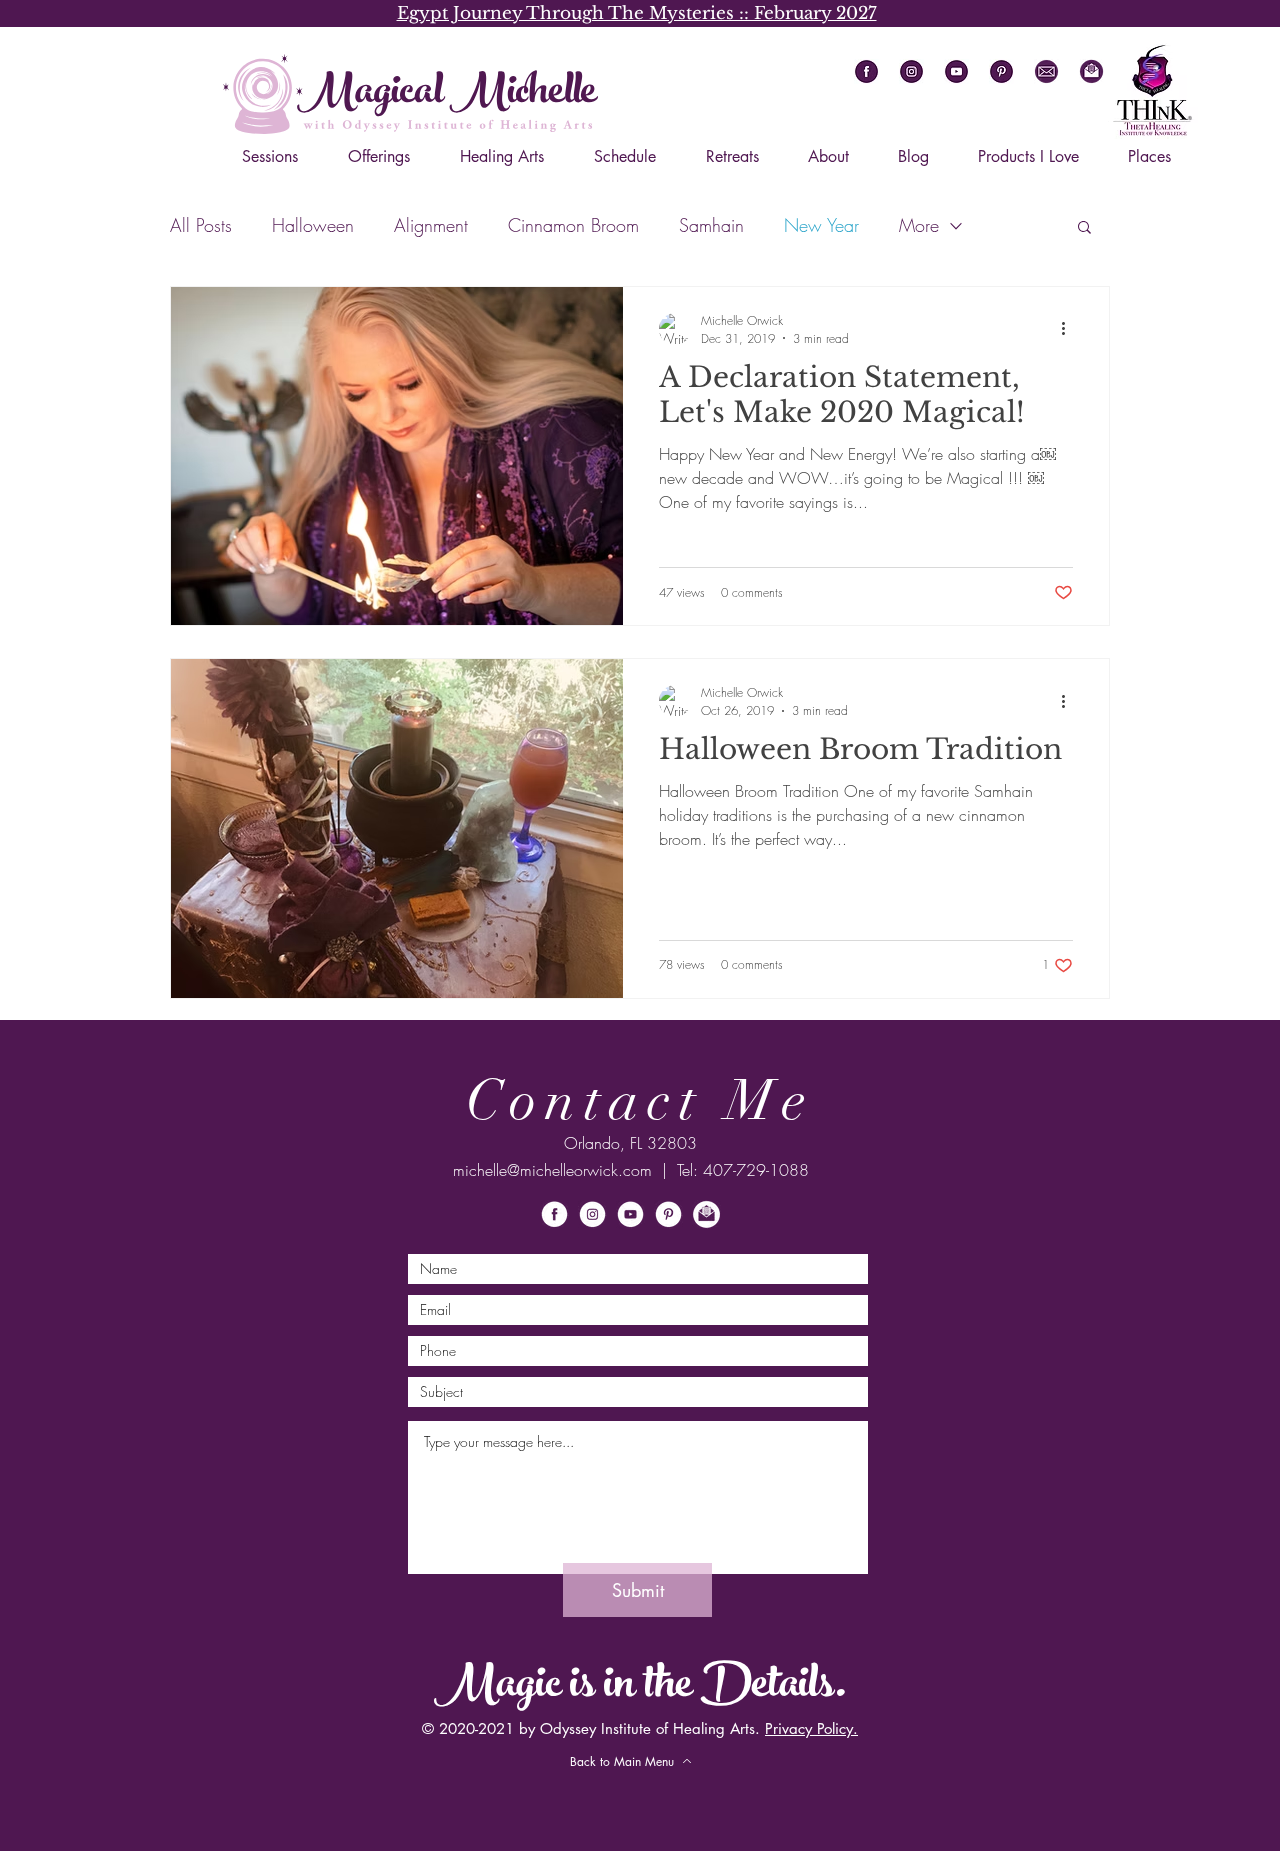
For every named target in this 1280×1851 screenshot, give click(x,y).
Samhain (711, 225)
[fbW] (554, 1214)
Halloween (313, 225)
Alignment (431, 225)
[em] (1046, 71)
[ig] (911, 71)
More (919, 225)
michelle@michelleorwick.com (552, 1170)
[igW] (592, 1214)
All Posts (201, 225)
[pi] (1001, 71)
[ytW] (630, 1214)
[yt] (956, 71)
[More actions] (1070, 329)
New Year (821, 225)
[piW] (668, 1214)
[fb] (866, 71)
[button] (1091, 71)
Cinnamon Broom (573, 225)
